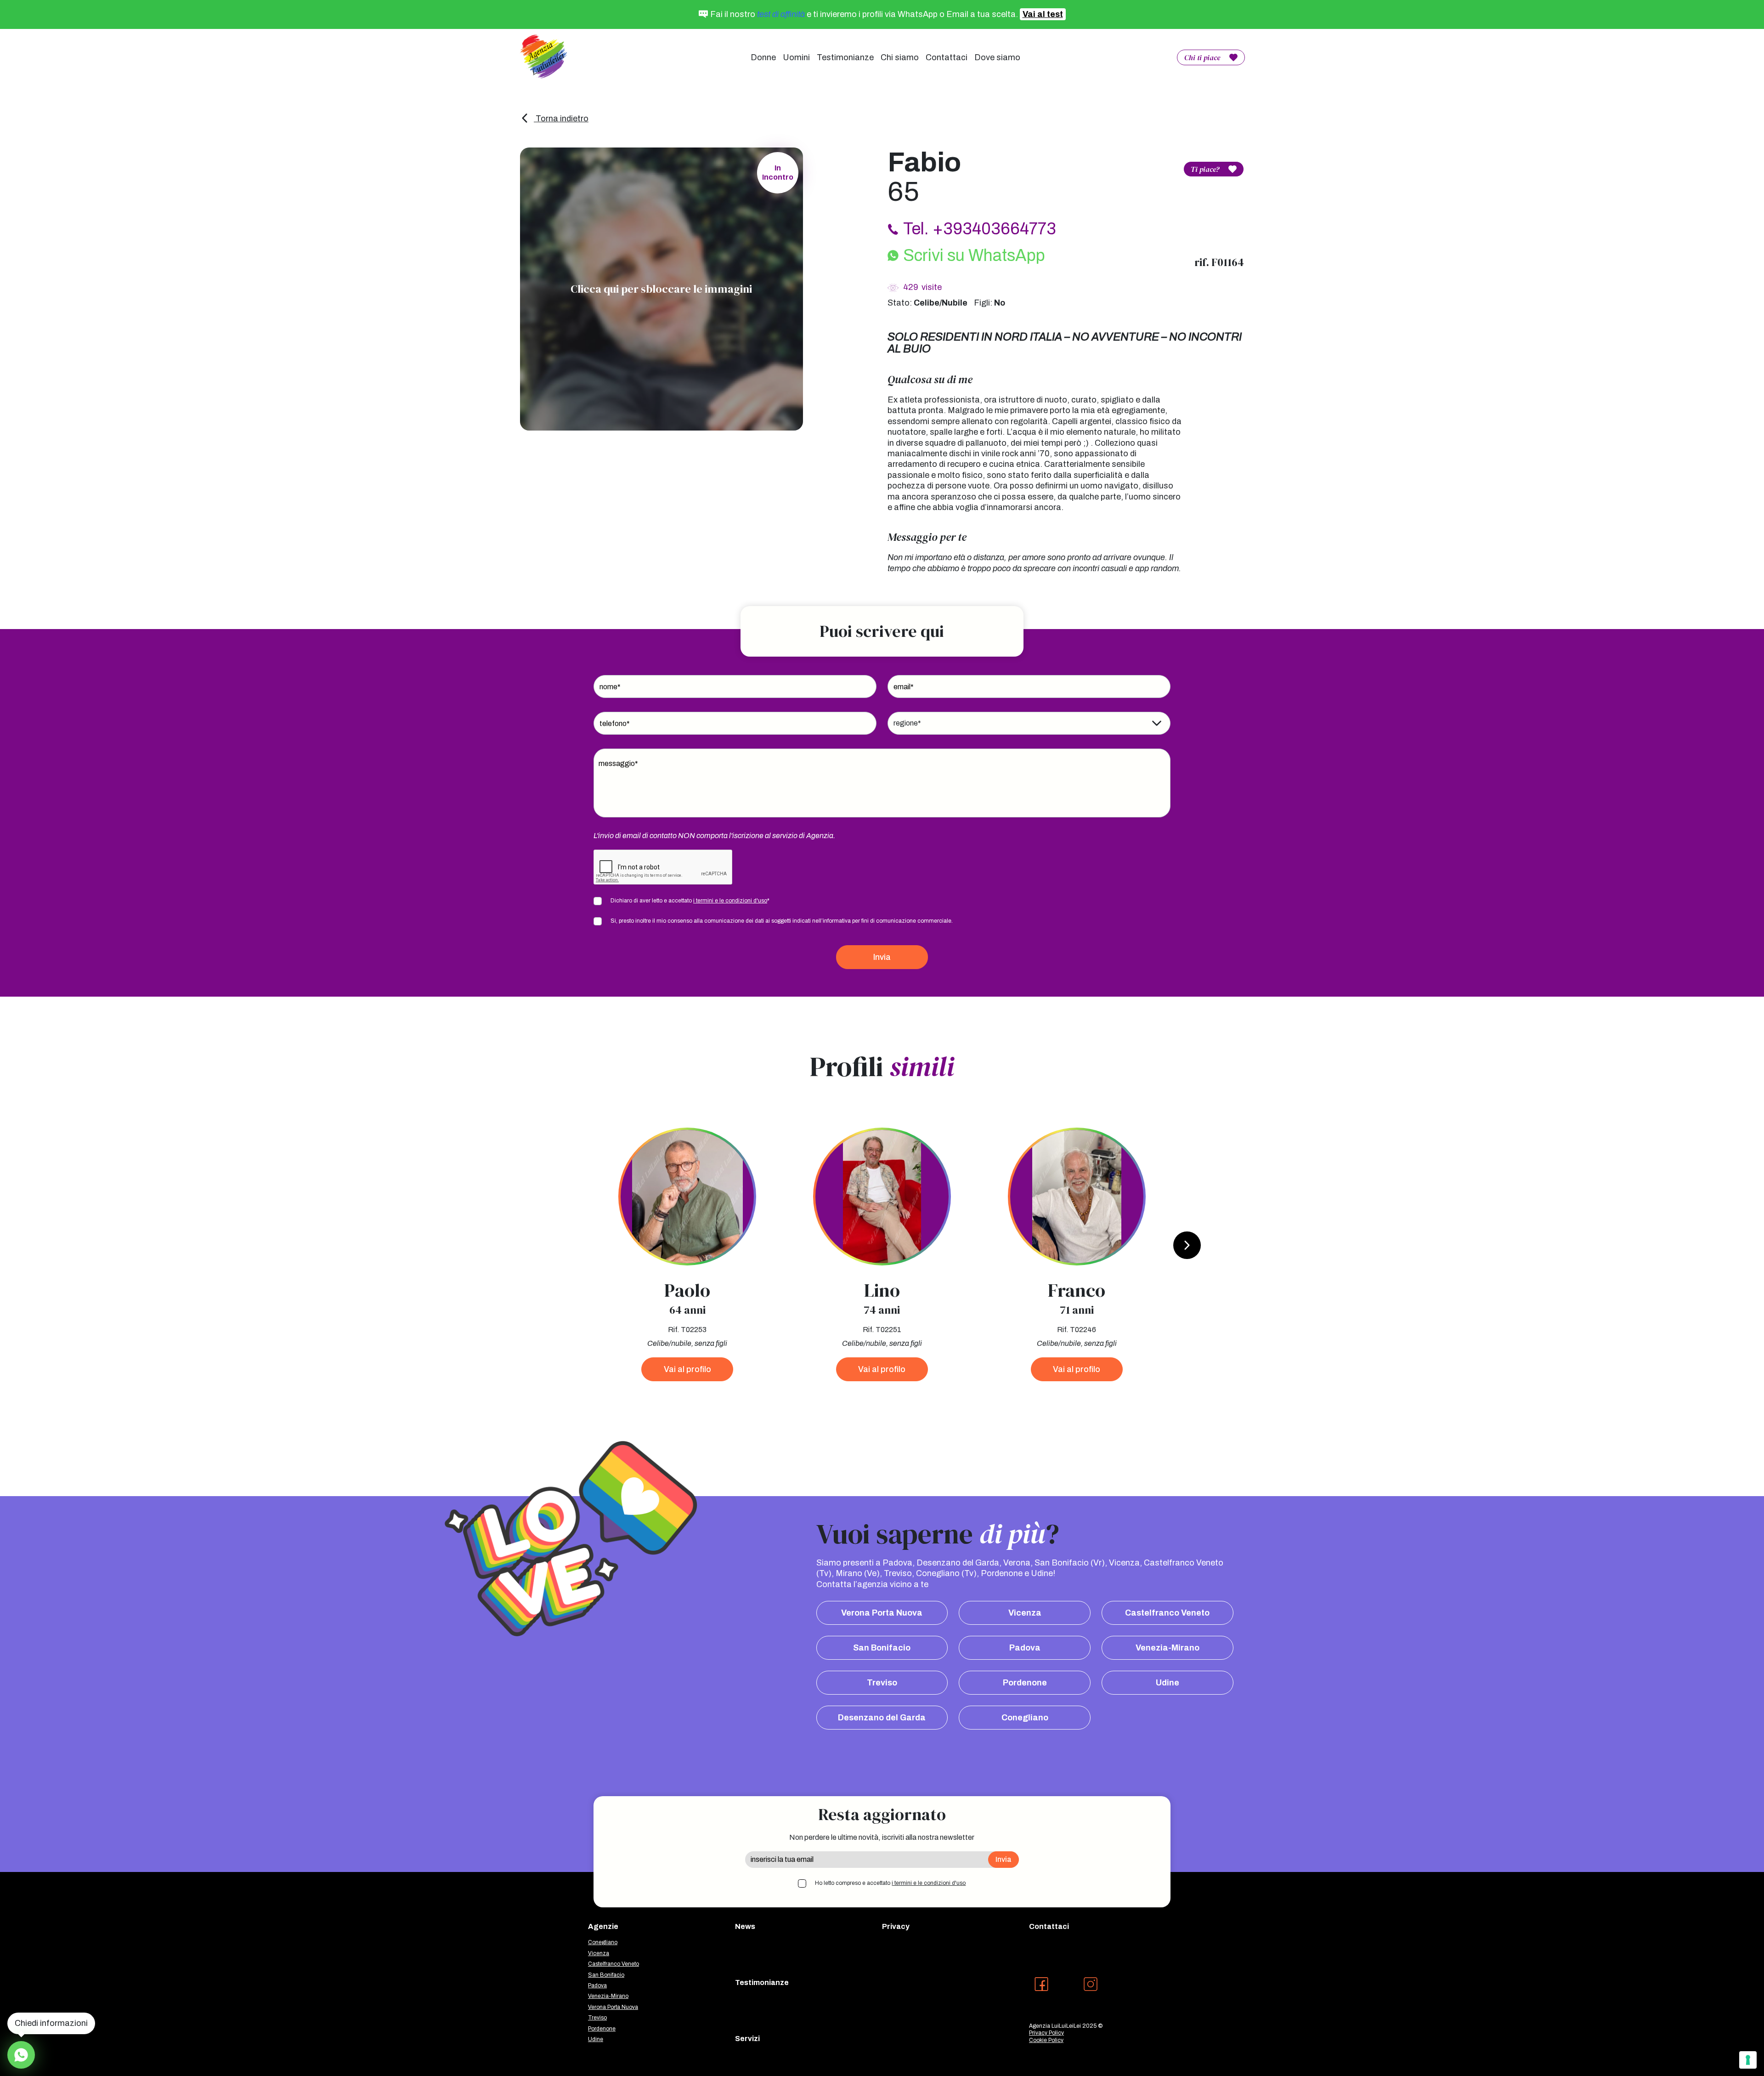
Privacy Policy (1046, 2033)
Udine (1168, 1683)
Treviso (882, 1683)
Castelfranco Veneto (1167, 1613)
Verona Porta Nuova (882, 1613)
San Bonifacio (882, 1648)
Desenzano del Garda (882, 1718)
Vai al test (1043, 14)
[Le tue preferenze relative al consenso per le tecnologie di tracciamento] (1748, 2060)
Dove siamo (997, 57)
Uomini (796, 57)
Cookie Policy (1046, 2040)
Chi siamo (900, 57)
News (745, 1926)
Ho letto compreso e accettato (890, 1883)
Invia (882, 957)
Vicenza (1025, 1613)
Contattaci (947, 57)
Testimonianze (845, 57)
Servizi (747, 2039)
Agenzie (603, 1926)
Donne (763, 57)
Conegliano (1025, 1718)
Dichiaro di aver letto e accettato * (690, 901)
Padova (1025, 1648)
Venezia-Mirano (1168, 1648)
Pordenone (1025, 1683)
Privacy (896, 1926)
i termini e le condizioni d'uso (730, 901)
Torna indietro (561, 119)
